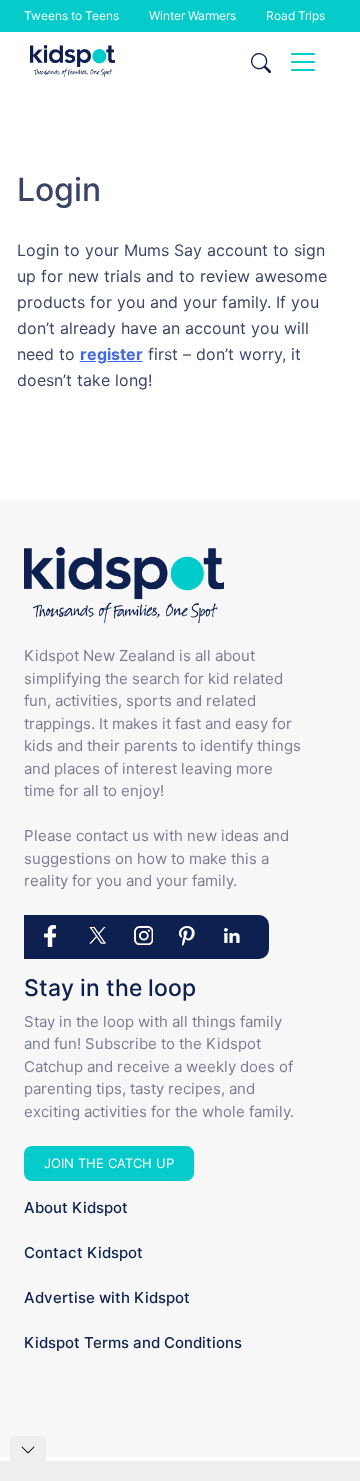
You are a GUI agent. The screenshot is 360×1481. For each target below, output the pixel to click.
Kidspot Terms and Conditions (133, 1342)
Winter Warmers (192, 15)
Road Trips (295, 15)
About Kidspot (76, 1207)
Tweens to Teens (71, 15)
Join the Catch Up (109, 1163)
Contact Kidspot (83, 1252)
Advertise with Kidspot (107, 1297)
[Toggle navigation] (303, 62)
